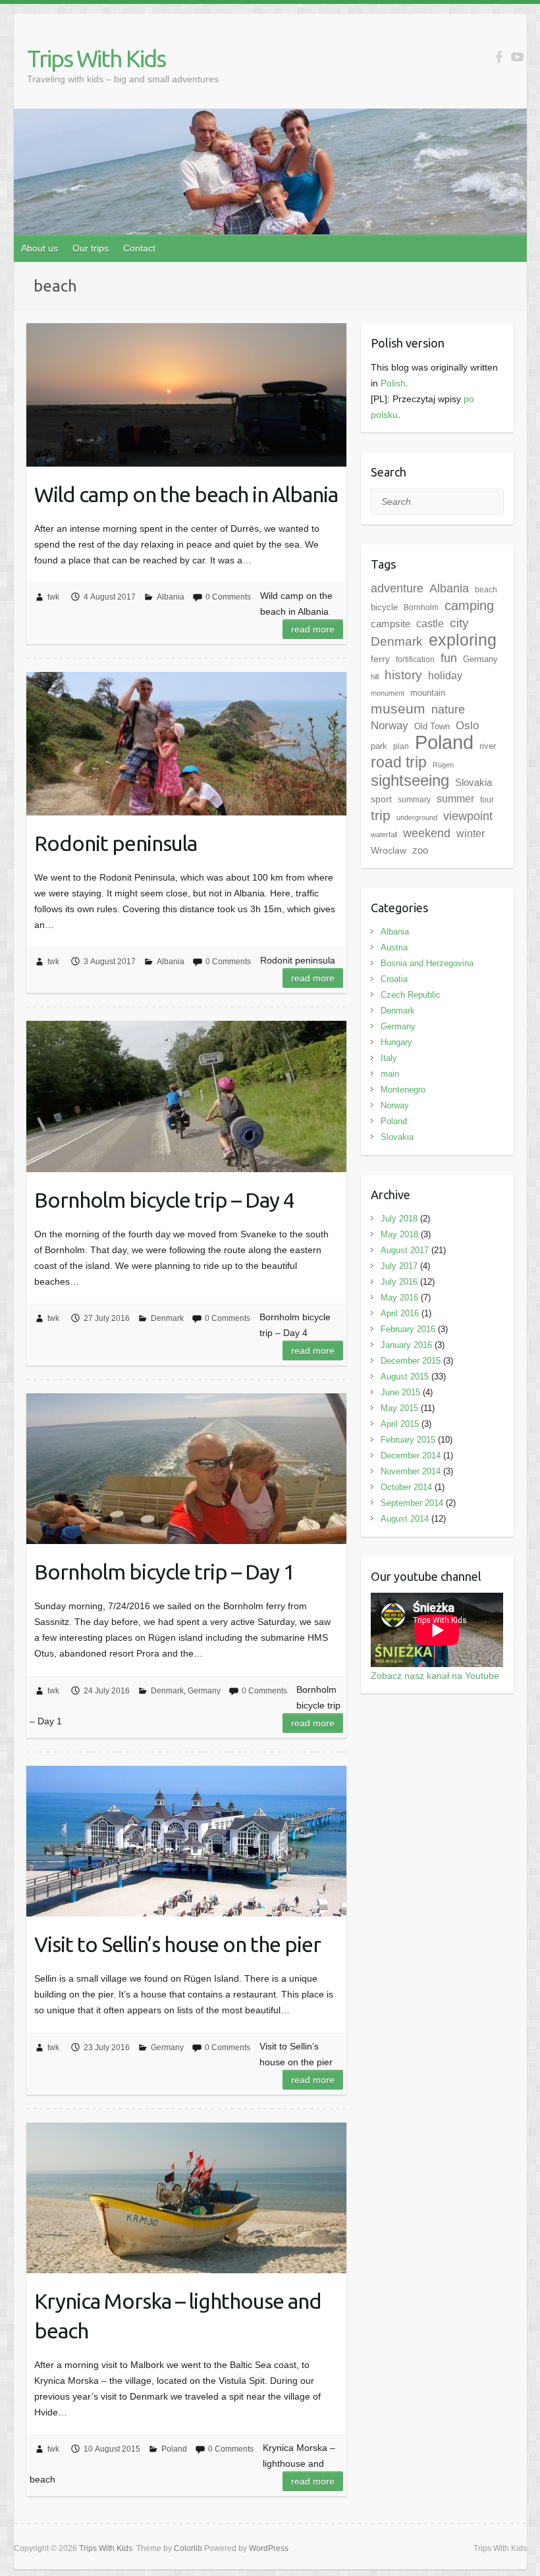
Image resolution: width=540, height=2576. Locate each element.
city (459, 623)
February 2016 (408, 1329)
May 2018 (399, 1234)
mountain (428, 693)
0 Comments (228, 597)
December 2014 (411, 1455)
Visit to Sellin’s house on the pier (177, 1944)
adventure (397, 588)
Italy (389, 1058)
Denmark (167, 1318)
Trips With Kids (96, 58)
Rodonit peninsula (116, 843)
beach (486, 590)
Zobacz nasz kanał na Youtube (435, 1676)
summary (414, 800)
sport (381, 799)
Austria (394, 947)
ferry (380, 659)
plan (401, 746)
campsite (391, 624)
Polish (393, 383)
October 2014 (406, 1487)
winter (471, 834)
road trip (399, 762)
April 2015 (400, 1424)
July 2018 (399, 1219)
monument (388, 693)
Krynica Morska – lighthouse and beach (178, 2316)
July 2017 (399, 1266)
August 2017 (405, 1250)
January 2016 (406, 1345)
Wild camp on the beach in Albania (186, 494)
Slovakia (473, 783)
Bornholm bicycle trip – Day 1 (164, 1572)
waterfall (384, 835)
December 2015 (411, 1361)
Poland (174, 2449)
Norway (390, 726)
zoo (420, 850)
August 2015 (405, 1377)
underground (417, 817)
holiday (445, 676)
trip (381, 815)
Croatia (394, 979)
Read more (313, 629)
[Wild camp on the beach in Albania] (186, 395)
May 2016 (399, 1298)
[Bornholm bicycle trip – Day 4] (186, 1096)
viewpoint (468, 816)
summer (455, 798)
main (390, 1074)
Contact (139, 248)
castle (430, 623)
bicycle (384, 607)
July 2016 (399, 1282)
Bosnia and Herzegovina (427, 963)
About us (40, 248)
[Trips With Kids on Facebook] (499, 57)
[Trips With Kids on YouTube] (517, 57)
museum (398, 708)
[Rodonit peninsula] (186, 744)
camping (469, 605)
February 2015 (408, 1440)
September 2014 (412, 1503)
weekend (427, 833)
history (403, 675)
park (379, 746)
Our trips (91, 248)
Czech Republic (411, 995)
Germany (204, 1691)
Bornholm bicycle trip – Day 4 (164, 1200)
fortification (415, 659)
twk (53, 597)
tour (487, 800)
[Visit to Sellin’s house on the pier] (186, 1841)
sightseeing (410, 780)
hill (375, 677)
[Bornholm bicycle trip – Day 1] (186, 1469)
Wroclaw (389, 850)
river (488, 746)
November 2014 (411, 1471)
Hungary (396, 1042)
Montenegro (403, 1090)
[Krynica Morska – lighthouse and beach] (186, 2198)
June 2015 (400, 1392)
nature (448, 709)
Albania (171, 597)
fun (449, 658)
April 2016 (400, 1313)
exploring (463, 640)
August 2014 (405, 1519)
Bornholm (421, 607)
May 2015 (399, 1408)
